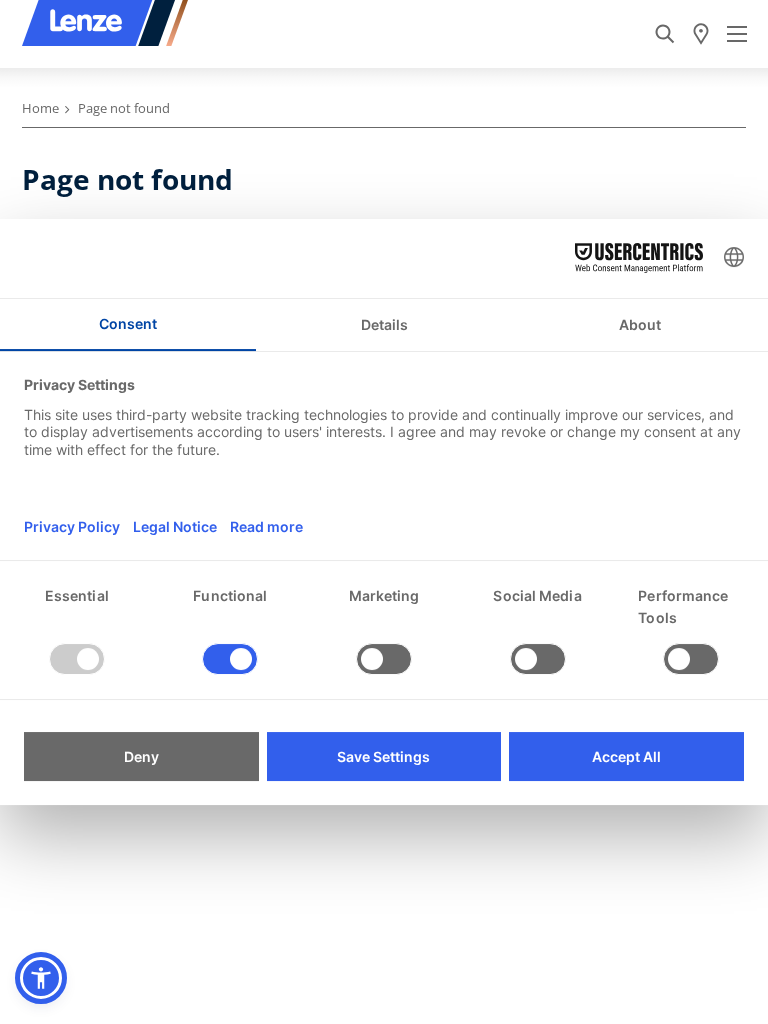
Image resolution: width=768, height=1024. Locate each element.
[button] (41, 978)
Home (40, 108)
